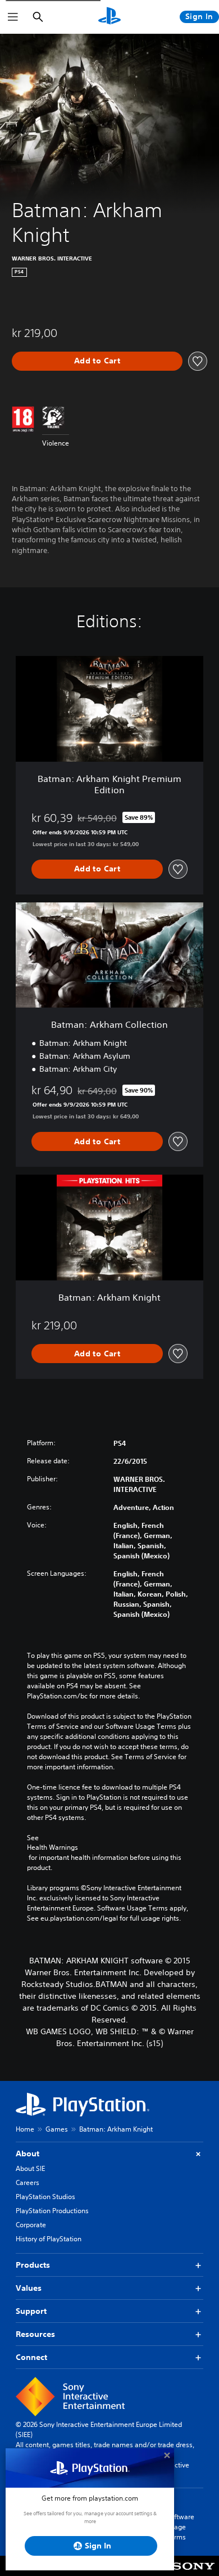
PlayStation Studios (45, 2197)
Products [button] (33, 2265)
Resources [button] (35, 2334)
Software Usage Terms (180, 2527)
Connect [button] (31, 2357)
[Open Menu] (13, 17)
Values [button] (29, 2288)
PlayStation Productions (52, 2211)
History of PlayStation (49, 2239)
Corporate (31, 2225)
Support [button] (31, 2311)
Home (25, 2129)
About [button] (28, 2154)
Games (57, 2129)
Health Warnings (53, 1847)
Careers (28, 2182)
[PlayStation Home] (109, 17)
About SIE (30, 2168)
